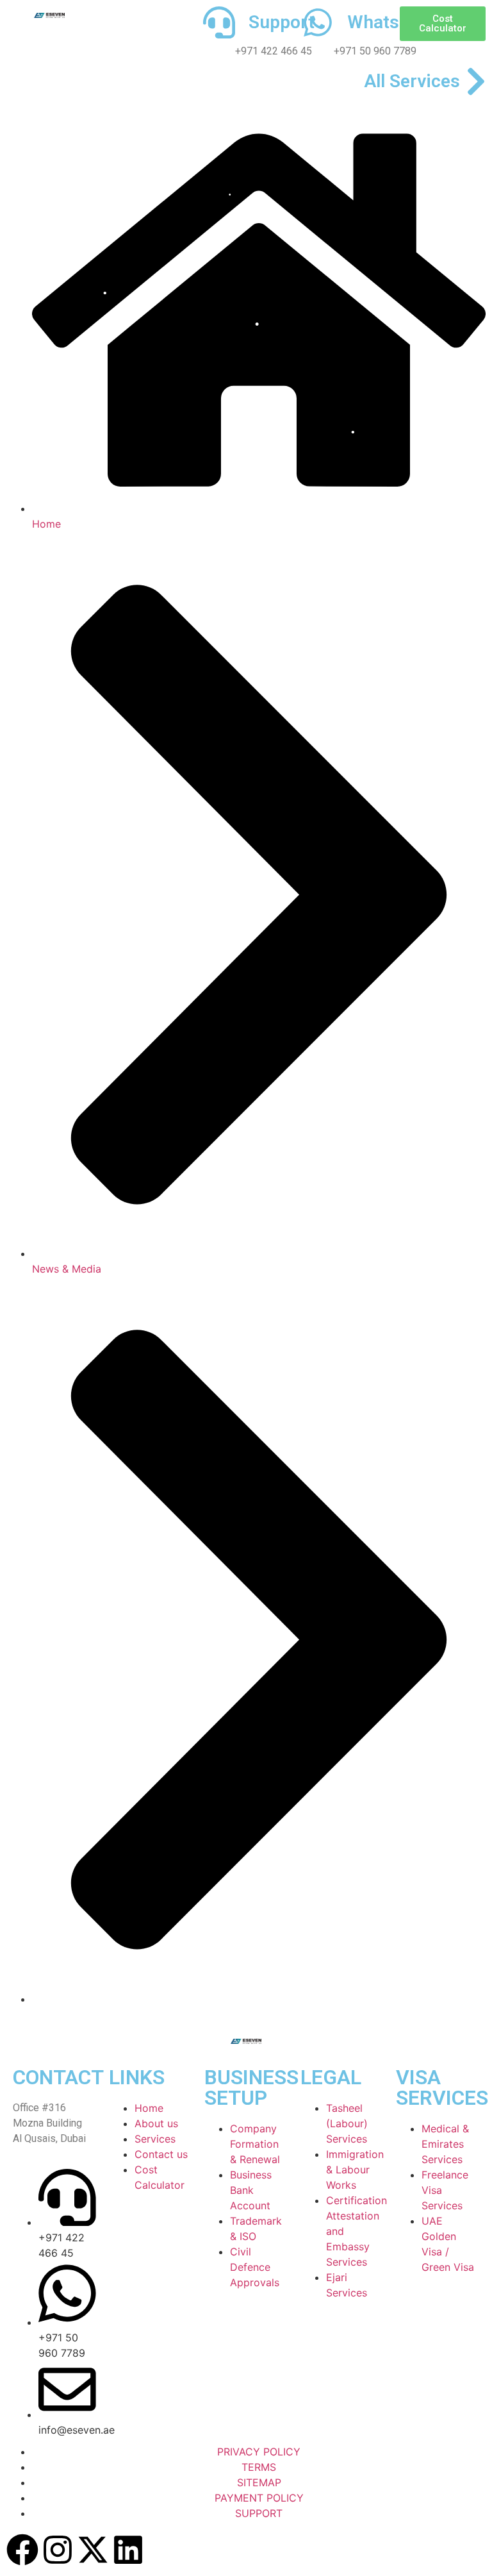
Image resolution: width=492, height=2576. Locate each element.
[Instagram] (58, 2550)
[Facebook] (22, 2550)
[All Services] (476, 81)
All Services (412, 81)
